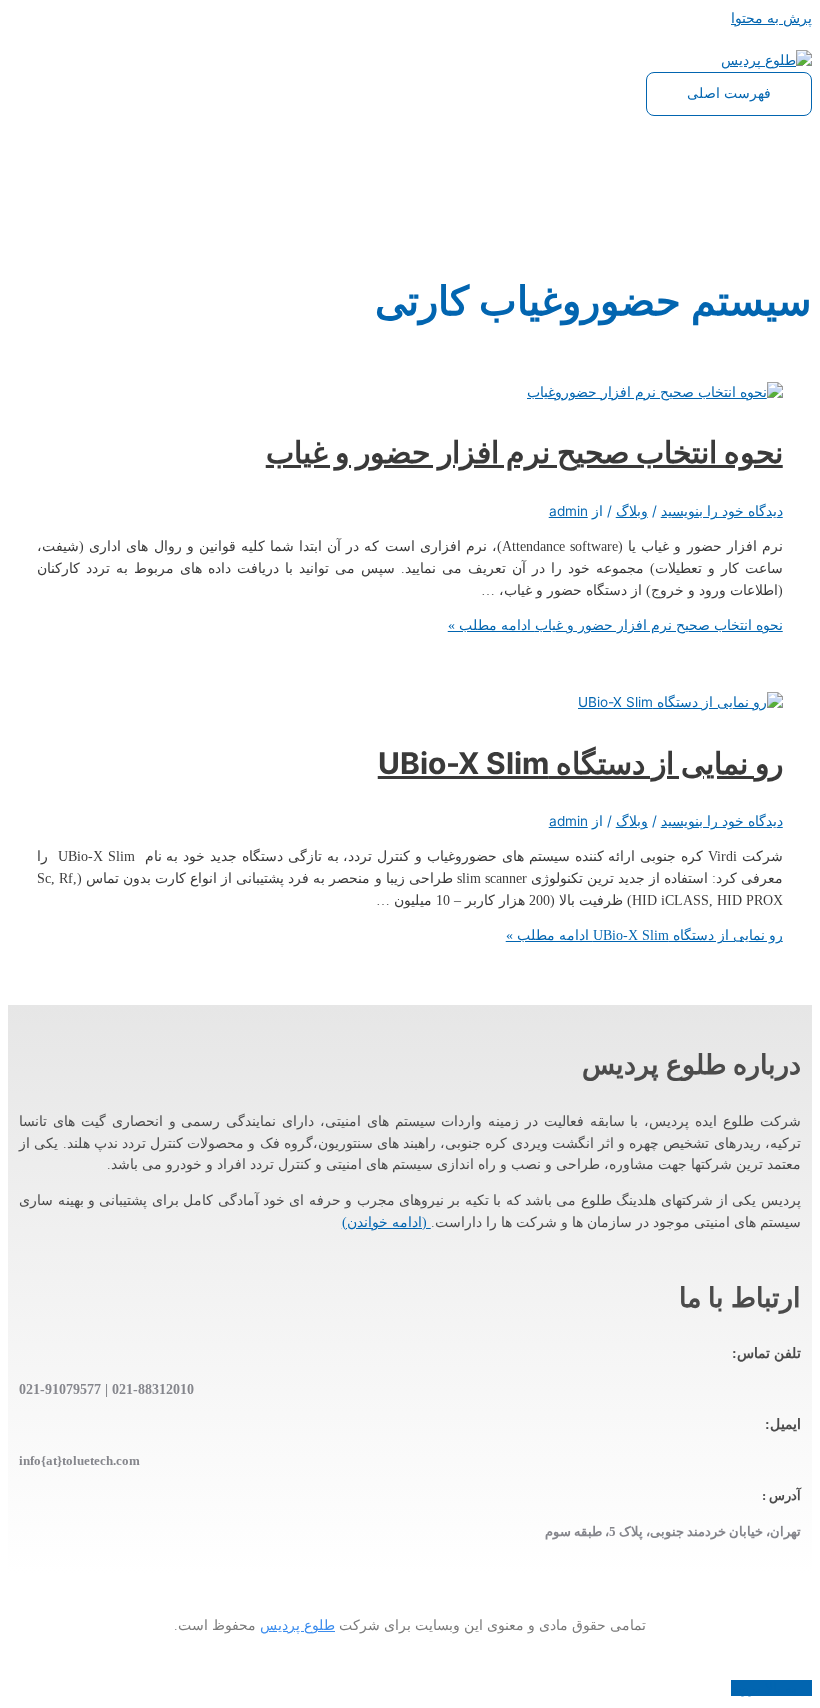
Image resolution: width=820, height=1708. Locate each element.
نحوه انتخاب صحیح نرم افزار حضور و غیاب (524, 452)
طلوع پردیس (297, 1625)
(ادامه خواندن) (386, 1222)
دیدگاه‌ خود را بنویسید (722, 511)
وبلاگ (632, 511)
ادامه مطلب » (615, 625)
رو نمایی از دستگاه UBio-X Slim (580, 763)
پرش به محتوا (771, 18)
